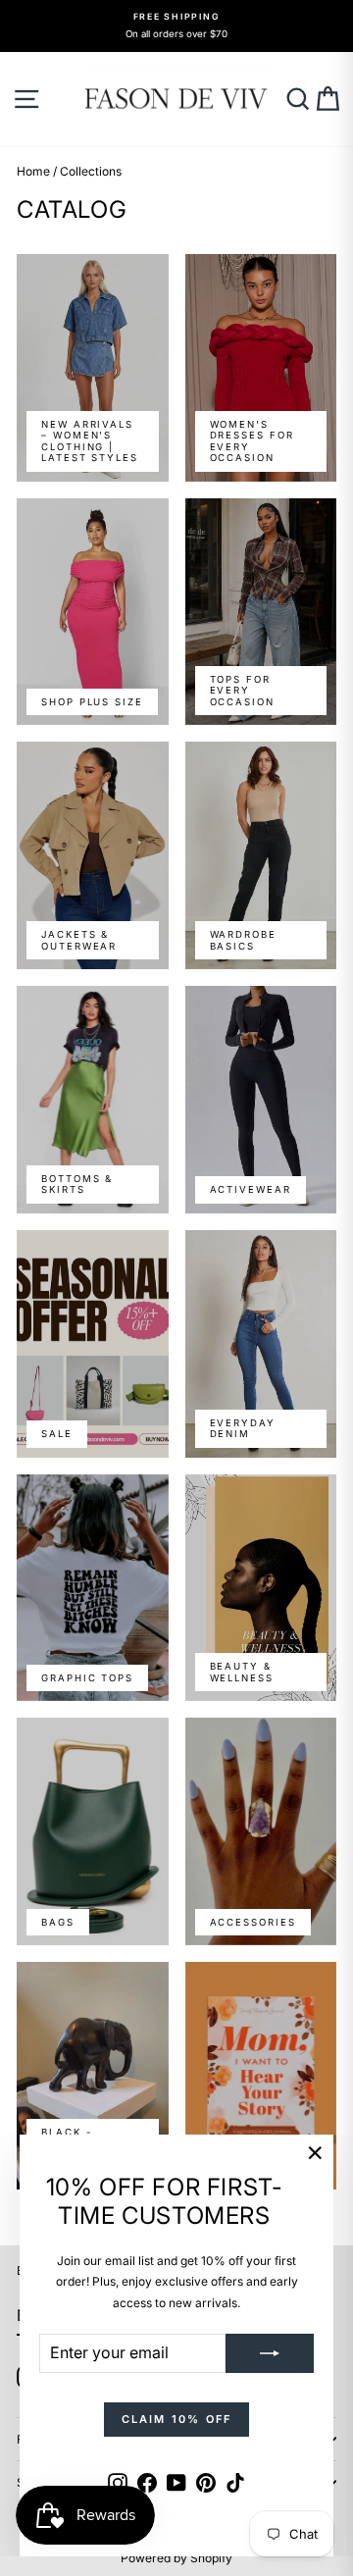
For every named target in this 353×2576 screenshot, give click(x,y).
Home (33, 171)
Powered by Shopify (176, 2558)
